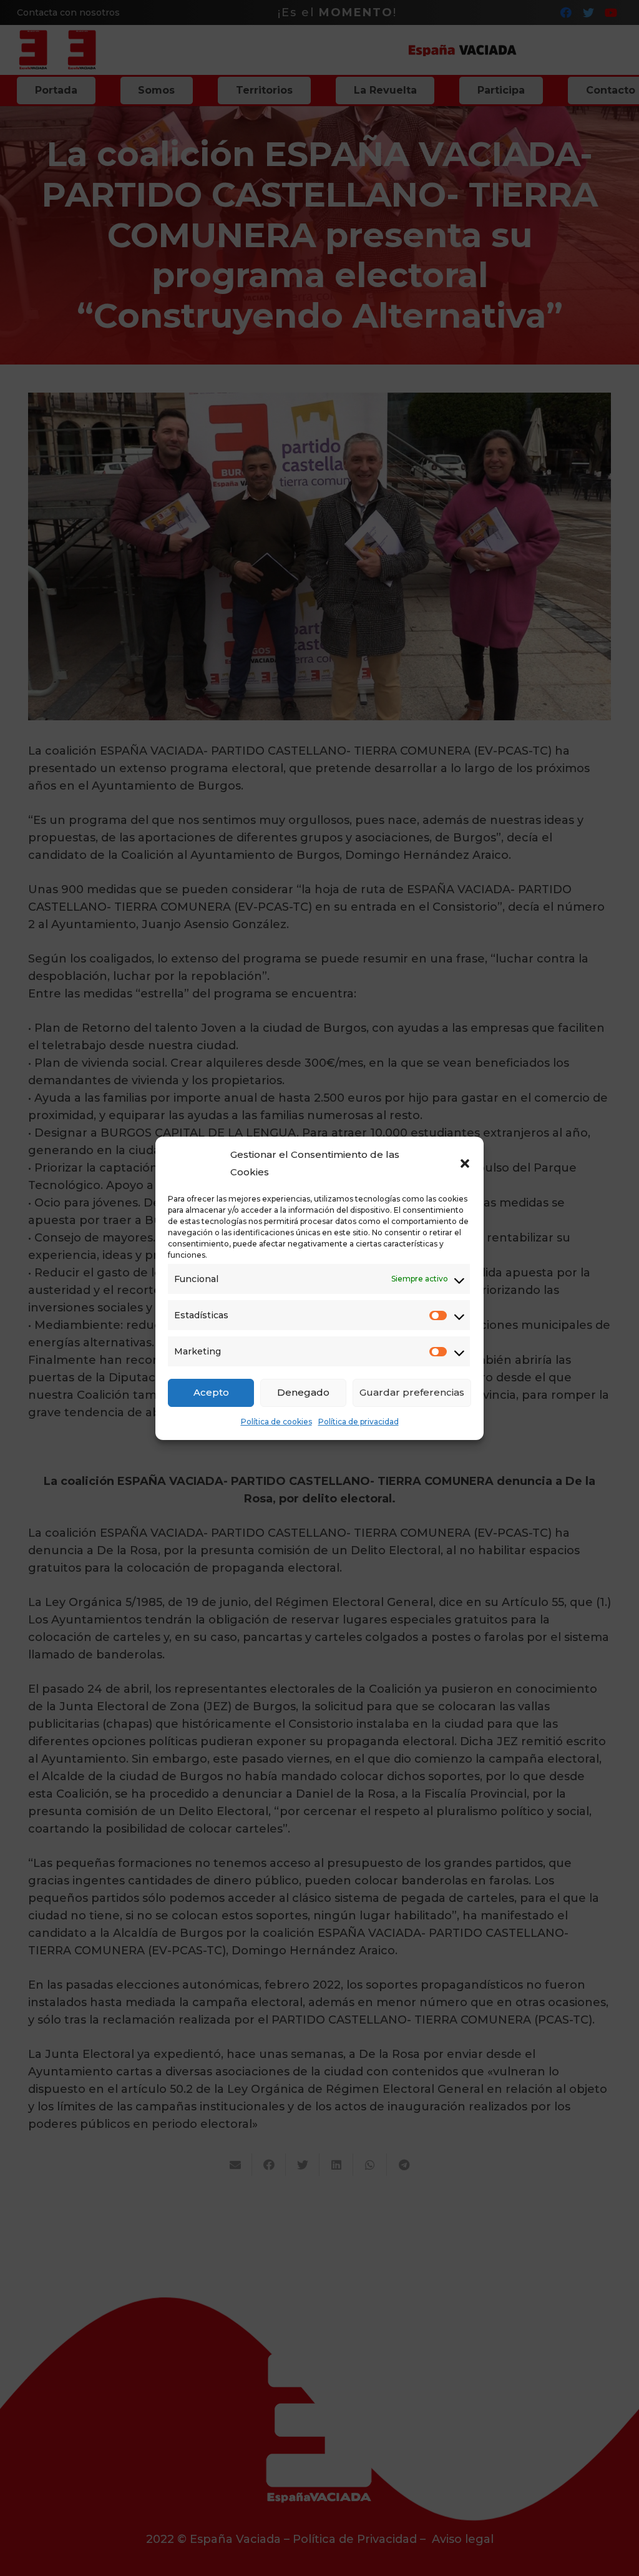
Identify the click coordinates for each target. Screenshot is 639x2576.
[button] (465, 1163)
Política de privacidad (359, 1422)
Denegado (303, 1392)
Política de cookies (276, 1422)
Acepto (211, 1392)
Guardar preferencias (412, 1392)
